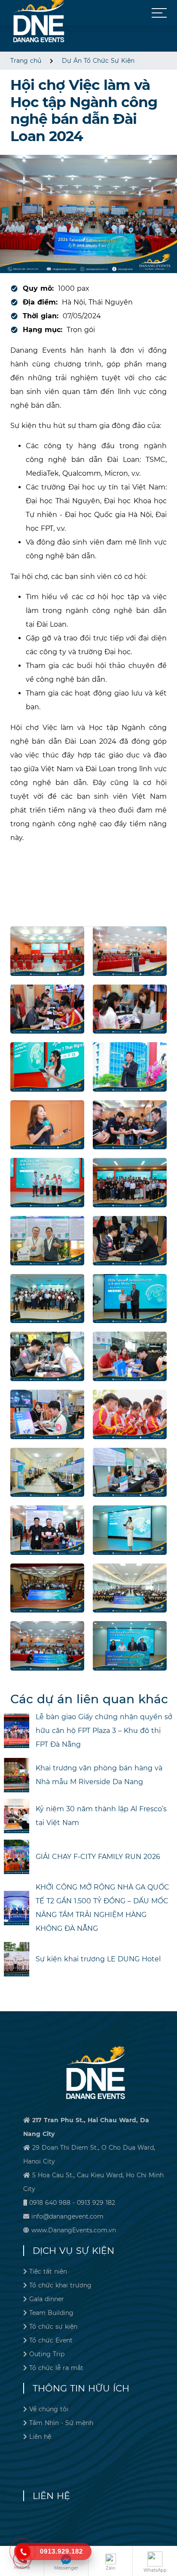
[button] (159, 13)
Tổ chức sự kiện (53, 2327)
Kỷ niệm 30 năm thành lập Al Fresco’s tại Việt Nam (101, 1816)
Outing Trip (47, 2354)
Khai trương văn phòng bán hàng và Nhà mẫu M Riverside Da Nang (99, 1775)
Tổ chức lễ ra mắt (56, 2368)
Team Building (51, 2313)
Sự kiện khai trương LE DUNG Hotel (98, 1959)
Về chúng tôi (49, 2409)
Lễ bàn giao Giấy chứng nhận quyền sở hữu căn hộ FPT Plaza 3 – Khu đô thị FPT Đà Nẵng (104, 1731)
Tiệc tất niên (48, 2271)
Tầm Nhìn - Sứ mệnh (61, 2423)
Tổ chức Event (51, 2340)
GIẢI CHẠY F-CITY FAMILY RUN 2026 (98, 1857)
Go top (168, 2540)
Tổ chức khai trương (60, 2285)
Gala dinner (47, 2299)
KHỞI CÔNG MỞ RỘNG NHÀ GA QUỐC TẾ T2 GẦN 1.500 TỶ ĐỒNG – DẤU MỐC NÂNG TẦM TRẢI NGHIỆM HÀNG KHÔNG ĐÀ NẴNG (102, 1908)
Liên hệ (40, 2437)
